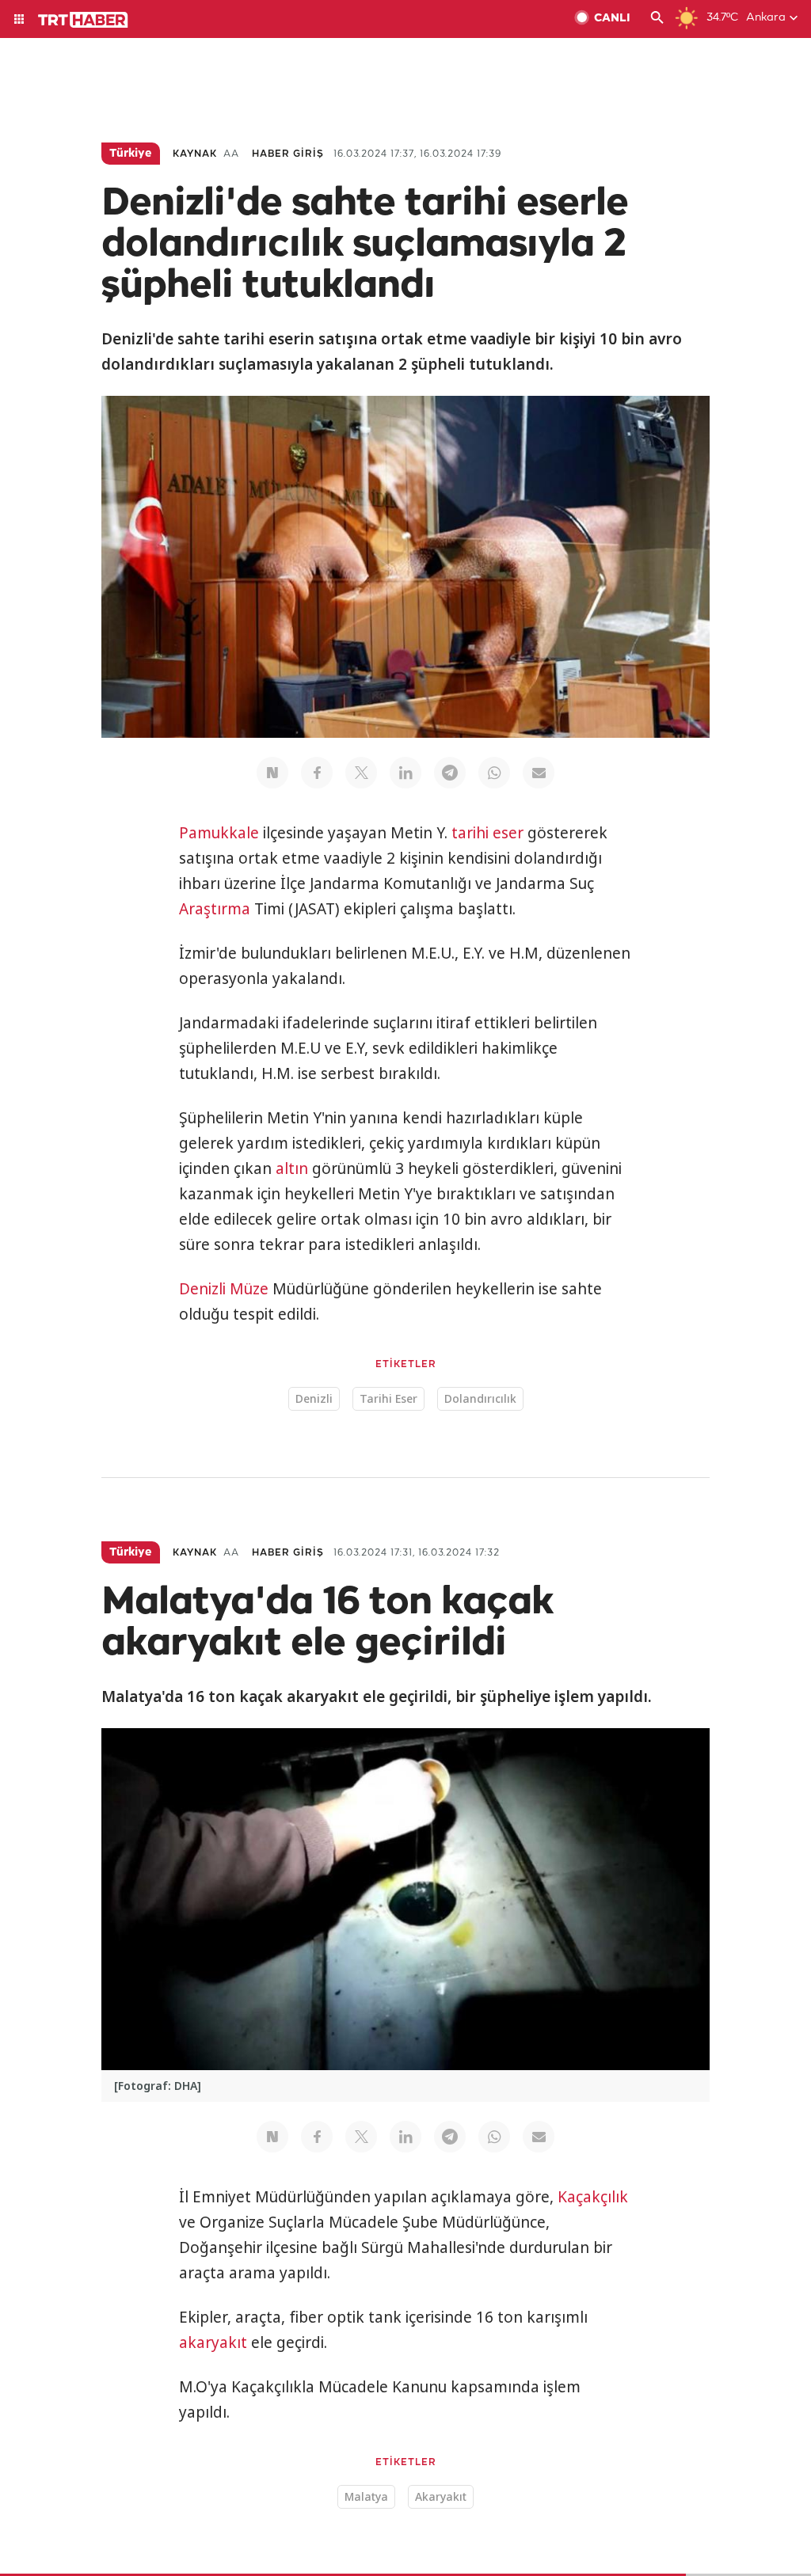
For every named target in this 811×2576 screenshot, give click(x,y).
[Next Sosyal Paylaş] (272, 773)
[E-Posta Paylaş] (539, 773)
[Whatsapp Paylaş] (494, 773)
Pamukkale (219, 833)
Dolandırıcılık (480, 1398)
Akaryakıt (441, 2496)
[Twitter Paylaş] (361, 773)
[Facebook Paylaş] (317, 773)
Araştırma (215, 909)
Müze (249, 1289)
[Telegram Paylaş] (450, 773)
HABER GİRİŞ (288, 154)
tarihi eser (487, 833)
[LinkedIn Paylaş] (405, 773)
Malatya (366, 2496)
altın (292, 1168)
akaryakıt (213, 2342)
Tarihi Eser (388, 1398)
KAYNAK (195, 154)
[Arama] (657, 19)
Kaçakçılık (593, 2197)
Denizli (202, 1289)
